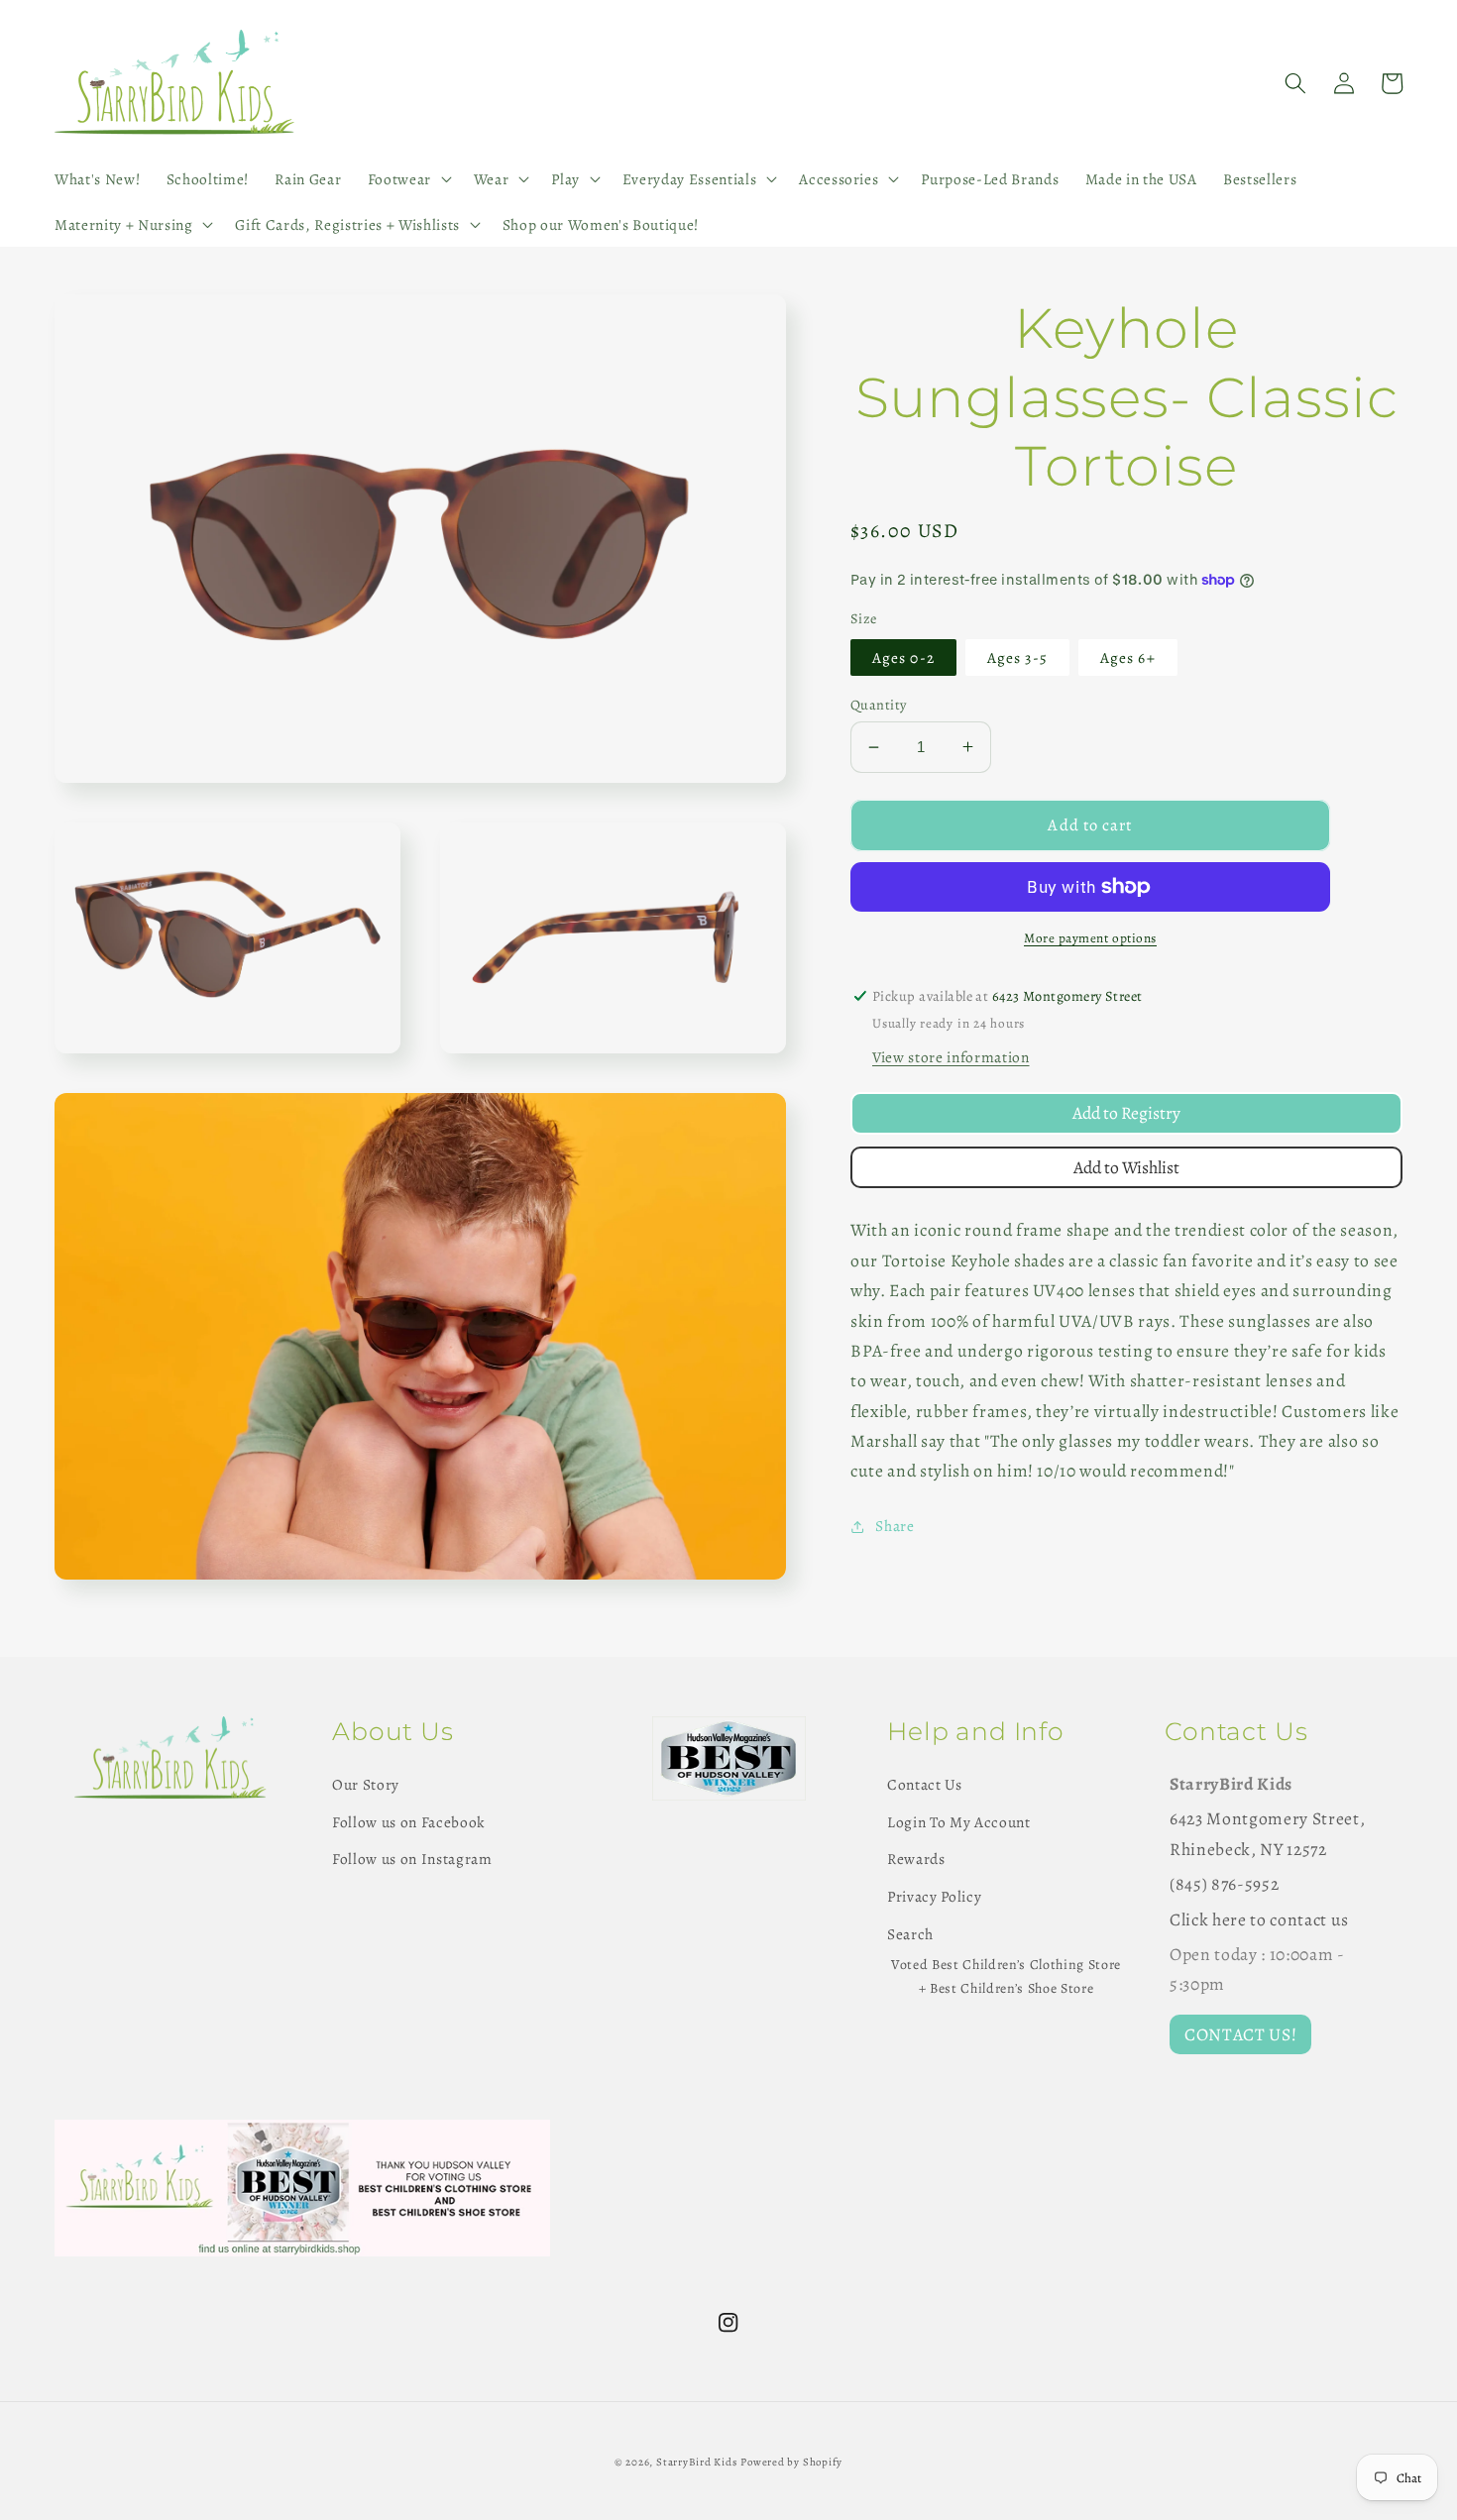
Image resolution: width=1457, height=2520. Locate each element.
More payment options (1090, 938)
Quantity (879, 705)
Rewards (916, 1859)
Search (910, 1934)
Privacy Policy (934, 1896)
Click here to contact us (1259, 1919)
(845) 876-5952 (1224, 1884)
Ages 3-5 (1017, 657)
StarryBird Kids (697, 2462)
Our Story (366, 1784)
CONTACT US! (1240, 2034)
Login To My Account (959, 1822)
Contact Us (925, 1784)
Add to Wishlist (1126, 1167)
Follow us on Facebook (409, 1822)
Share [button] (895, 1526)
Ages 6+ (1128, 657)
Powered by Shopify (791, 2462)
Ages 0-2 (903, 657)
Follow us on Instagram (412, 1859)
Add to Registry (1126, 1113)
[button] (407, 179)
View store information (951, 1057)
